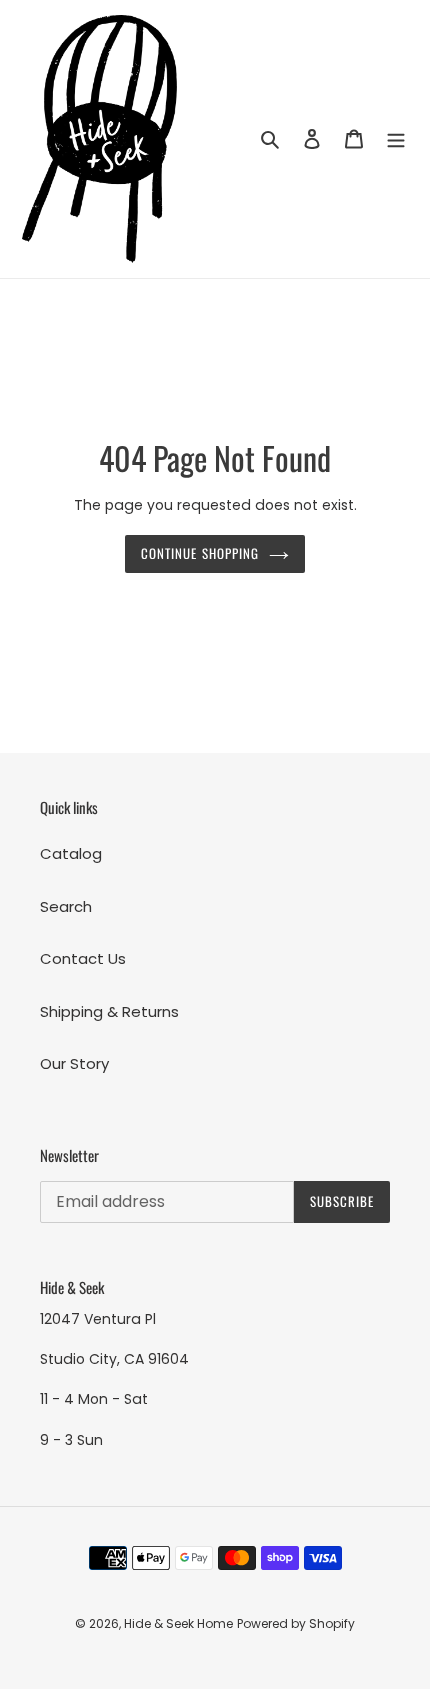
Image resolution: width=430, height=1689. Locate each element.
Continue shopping (200, 553)
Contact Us (83, 958)
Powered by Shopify (296, 1623)
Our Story (74, 1063)
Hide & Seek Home (178, 1623)
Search (66, 906)
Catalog (71, 853)
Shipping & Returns (109, 1011)
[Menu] (396, 139)
